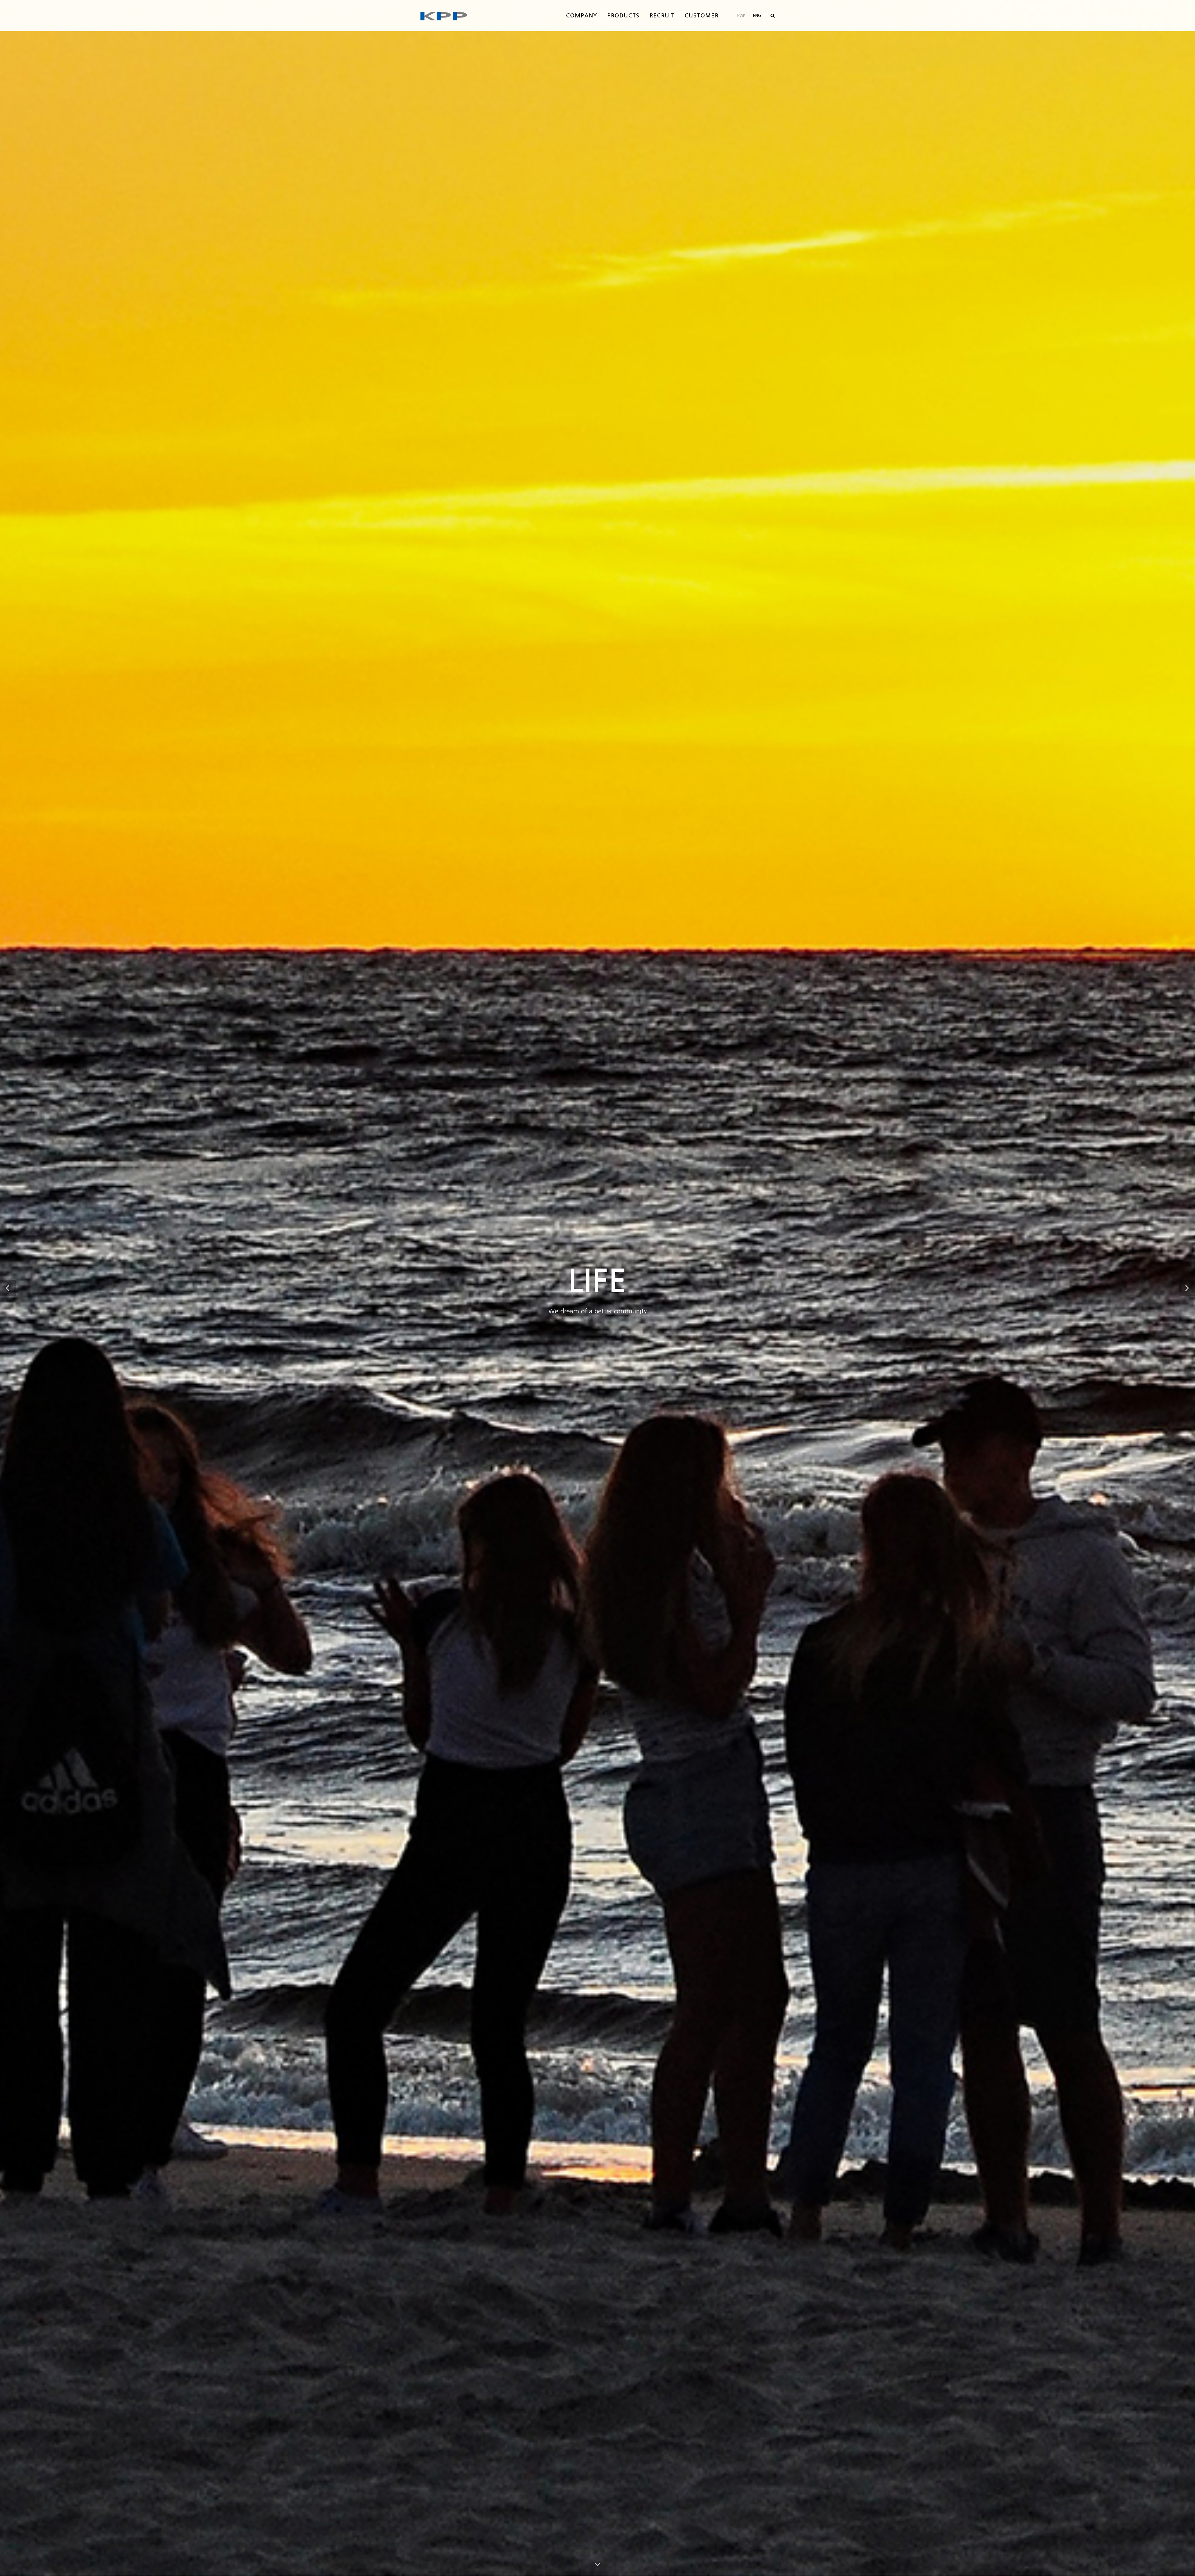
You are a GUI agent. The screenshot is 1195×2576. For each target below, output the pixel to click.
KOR (741, 16)
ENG (757, 16)
